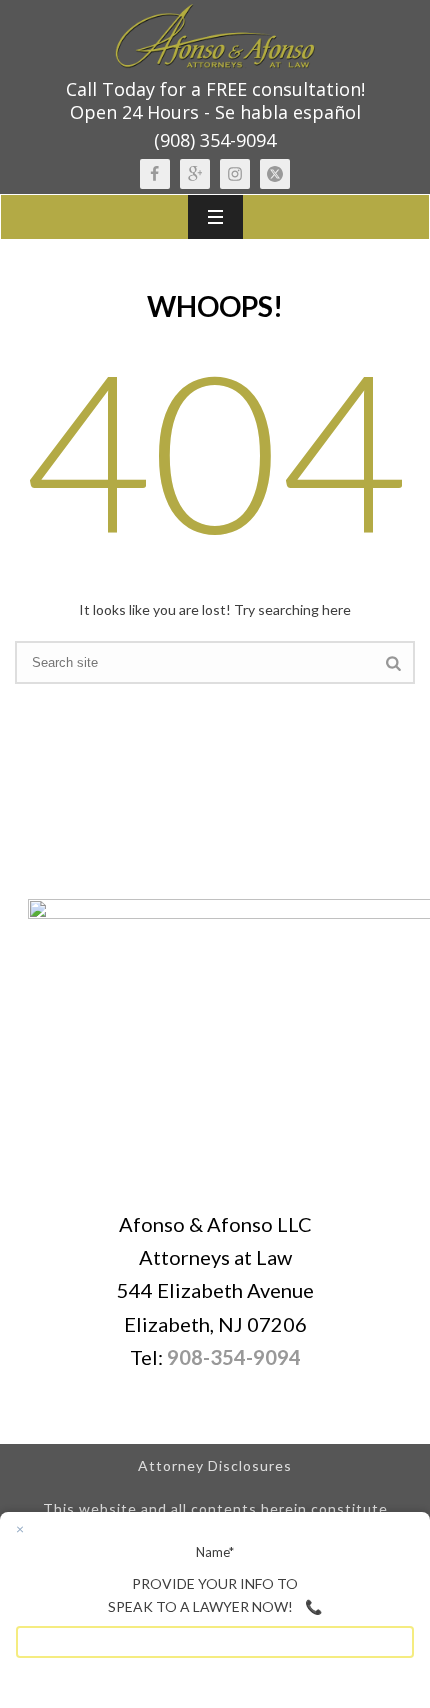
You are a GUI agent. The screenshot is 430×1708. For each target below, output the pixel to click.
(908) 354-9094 (215, 140)
